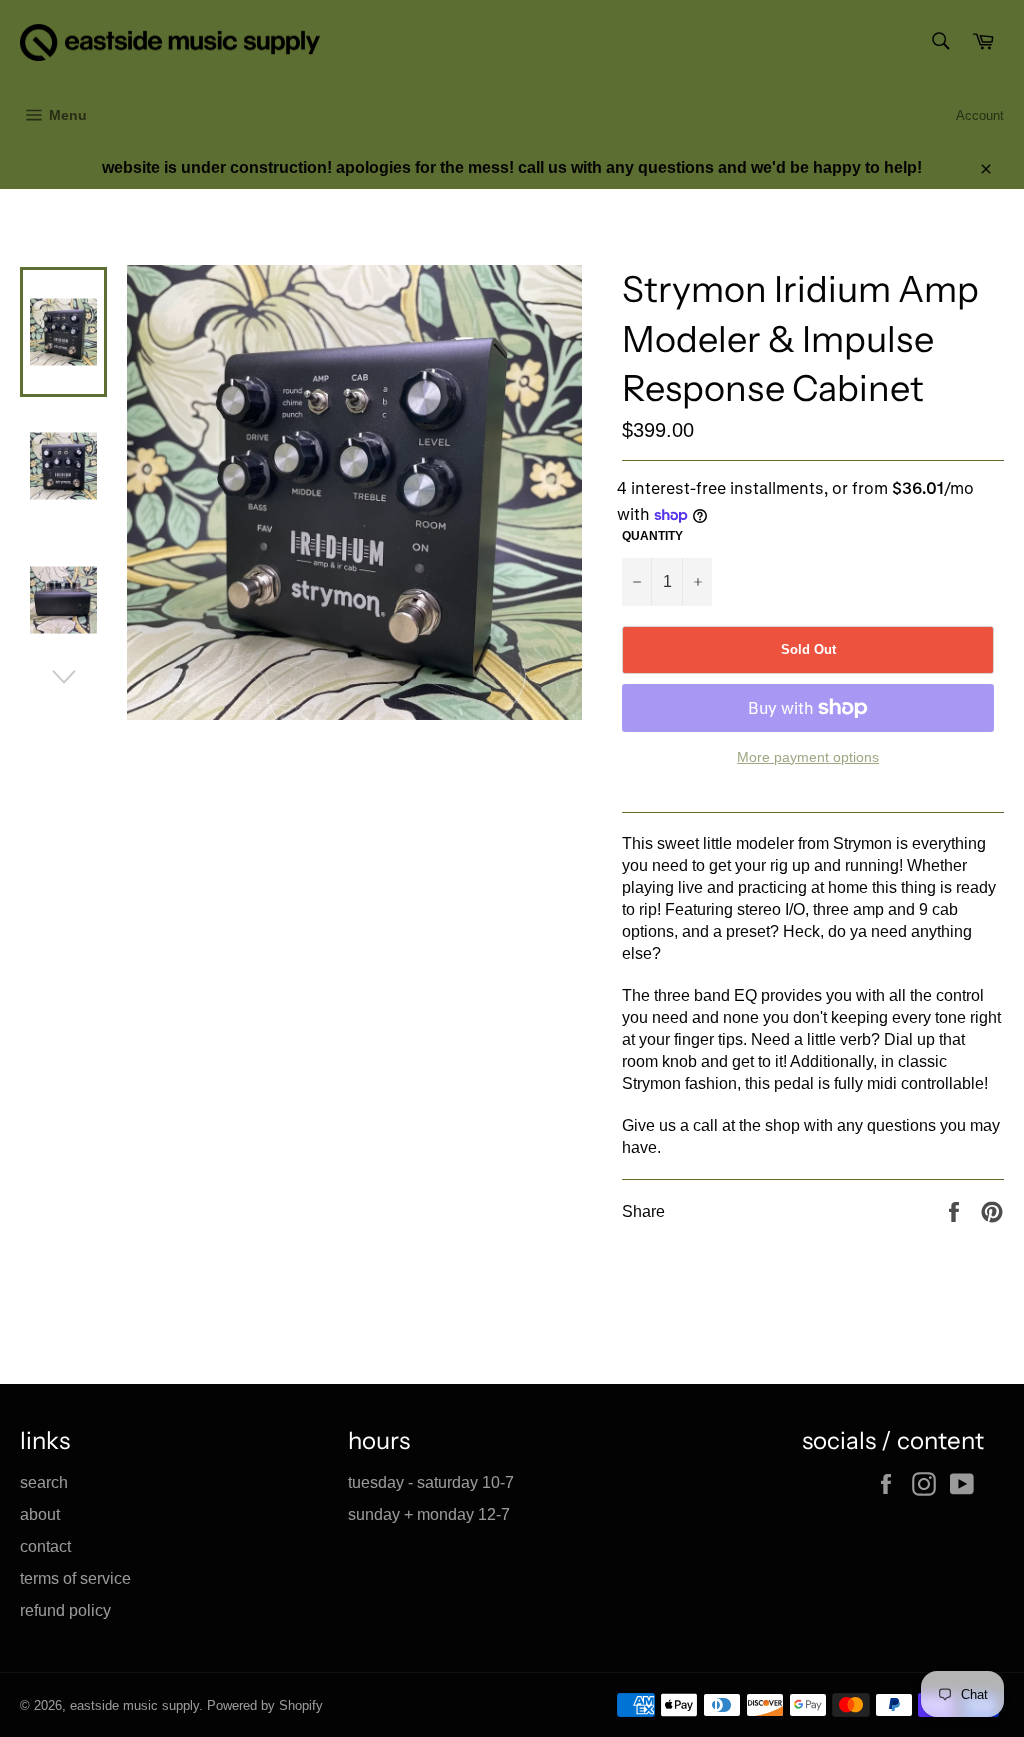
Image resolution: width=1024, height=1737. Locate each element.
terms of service (75, 1578)
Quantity (652, 536)
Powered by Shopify (265, 1705)
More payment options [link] (808, 757)
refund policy (65, 1610)
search (44, 1482)
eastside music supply (134, 1705)
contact (45, 1546)
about (40, 1514)
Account (980, 115)
